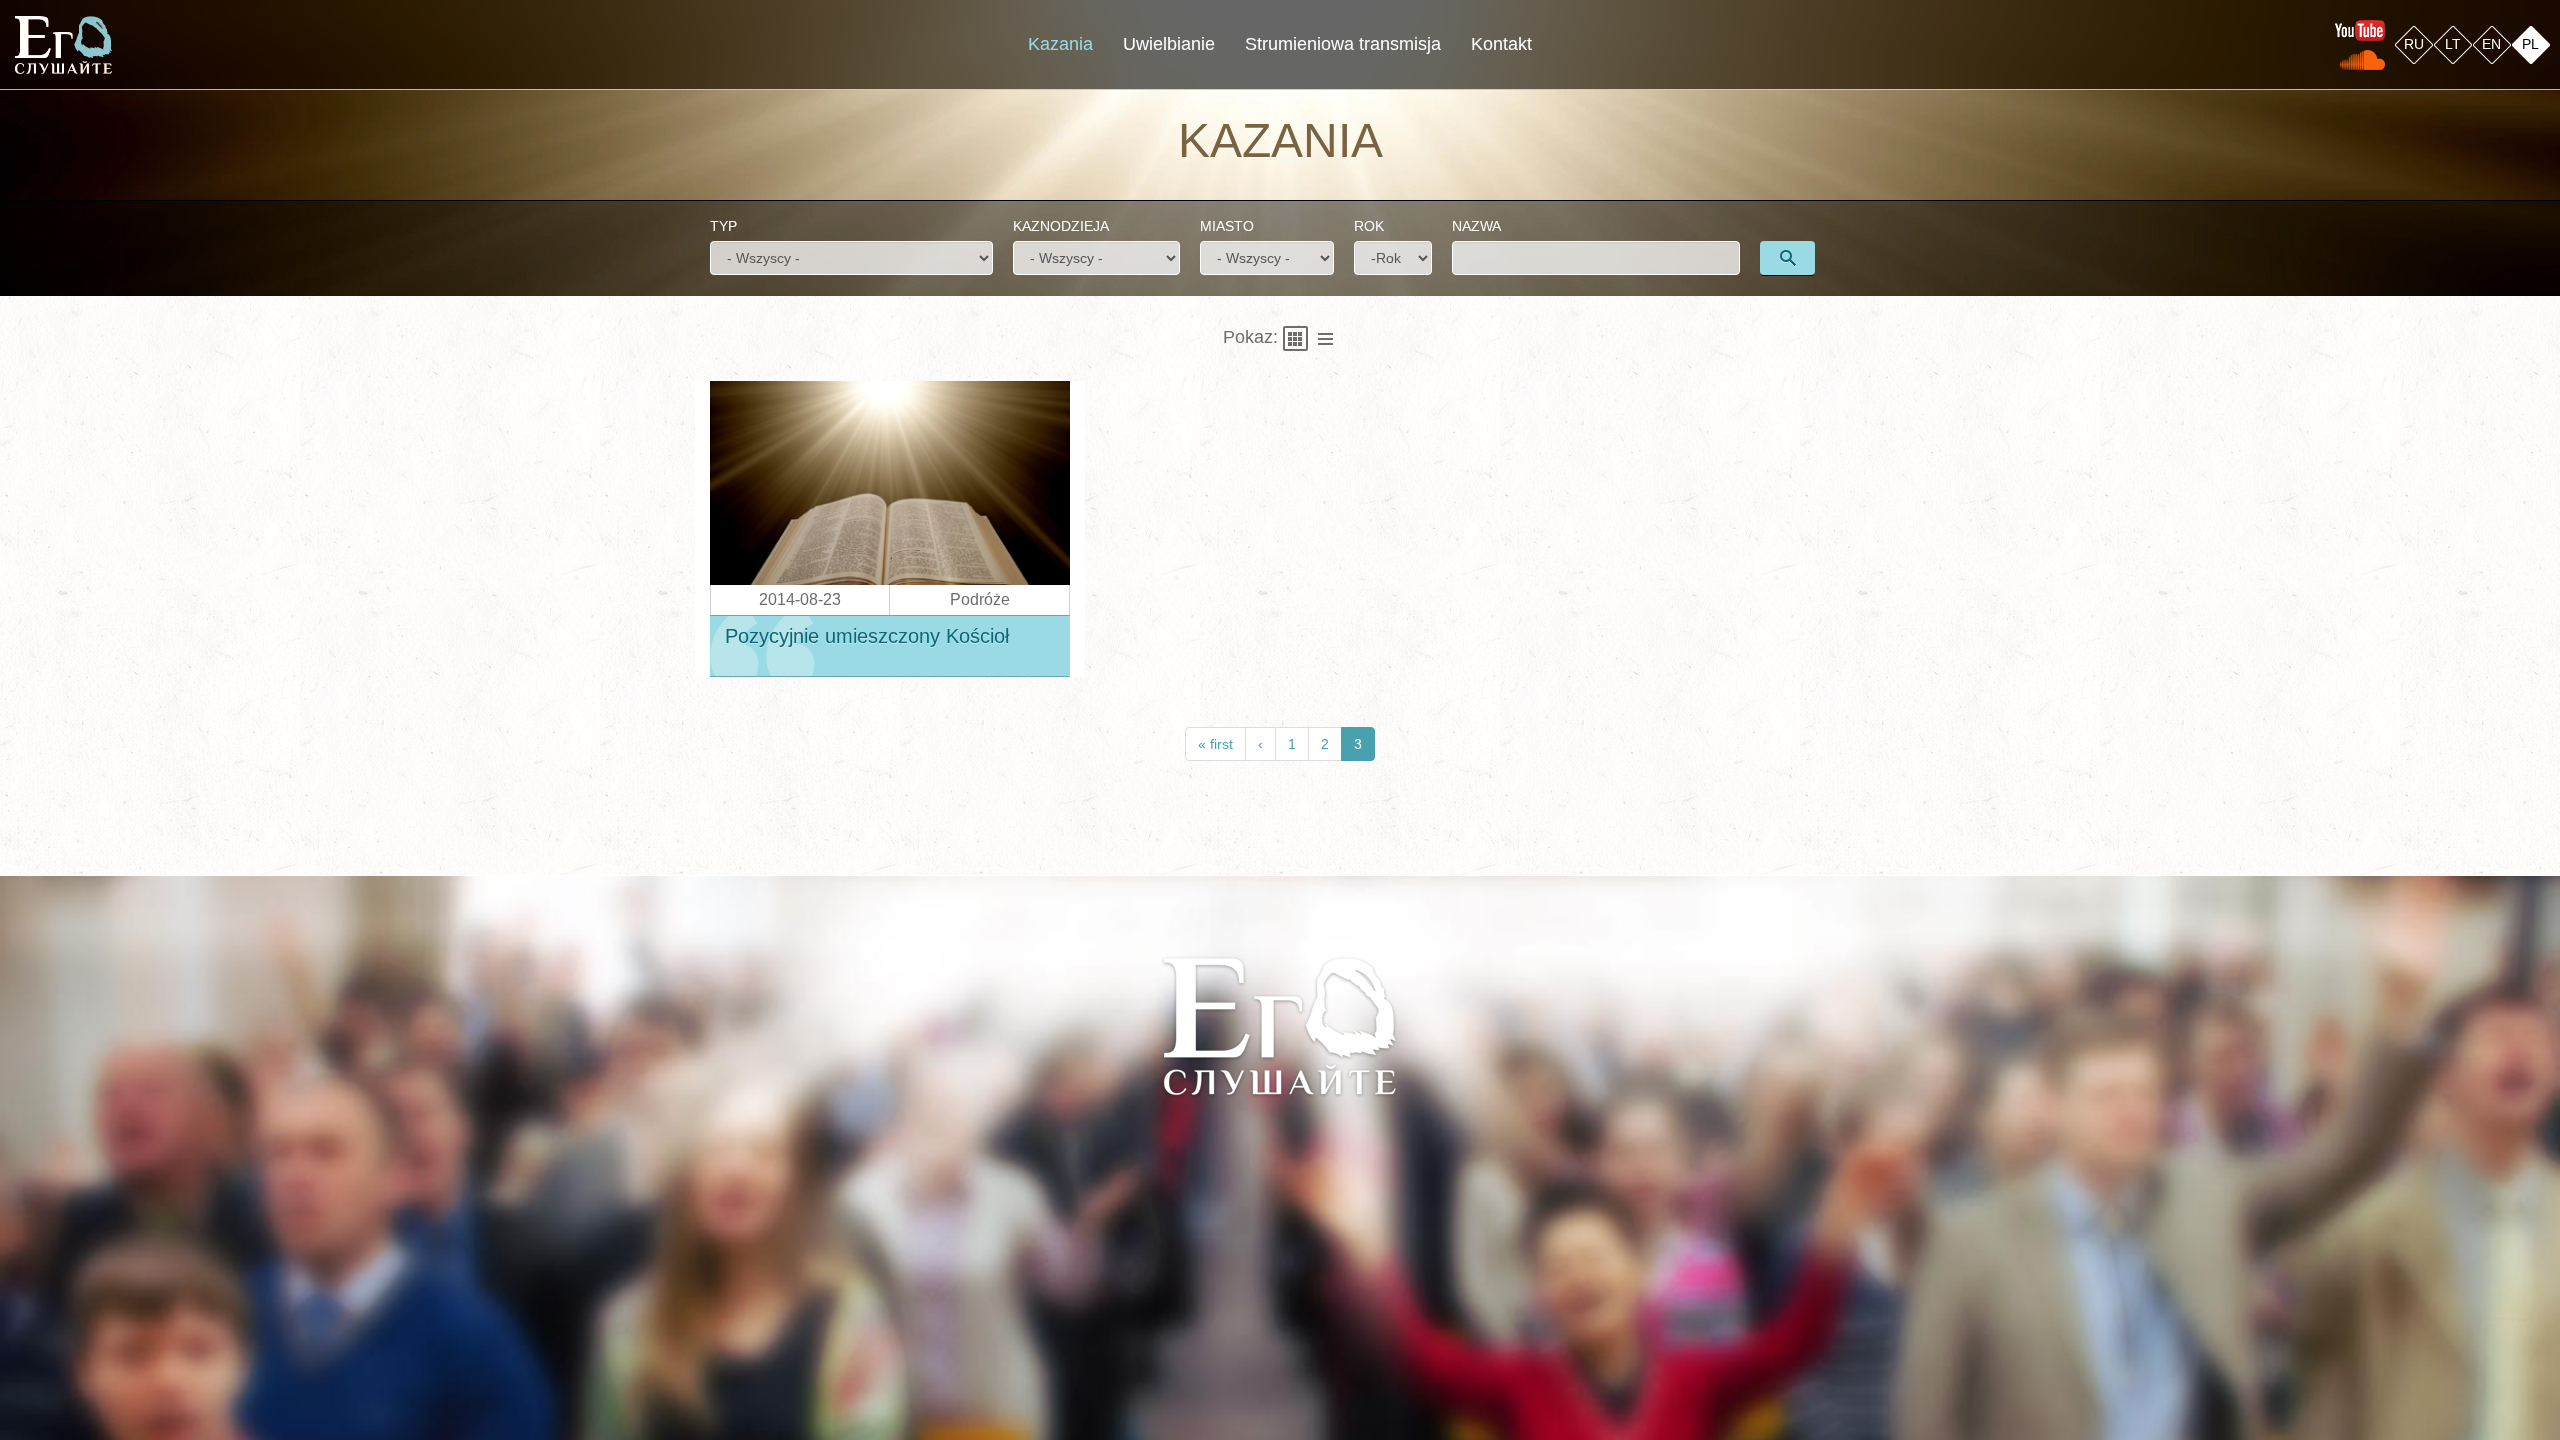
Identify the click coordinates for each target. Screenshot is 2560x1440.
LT (2453, 44)
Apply (1787, 258)
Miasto (1227, 226)
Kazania (1060, 44)
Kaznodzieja (1061, 226)
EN (2491, 44)
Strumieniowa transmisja (1343, 44)
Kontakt (1501, 44)
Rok (1369, 226)
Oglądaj (903, 469)
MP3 (800, 566)
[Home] (63, 45)
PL (2530, 44)
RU (2414, 44)
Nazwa (1476, 226)
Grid (1295, 338)
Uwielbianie (1169, 44)
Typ (723, 226)
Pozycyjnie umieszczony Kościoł (867, 636)
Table (1325, 338)
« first (1215, 744)
